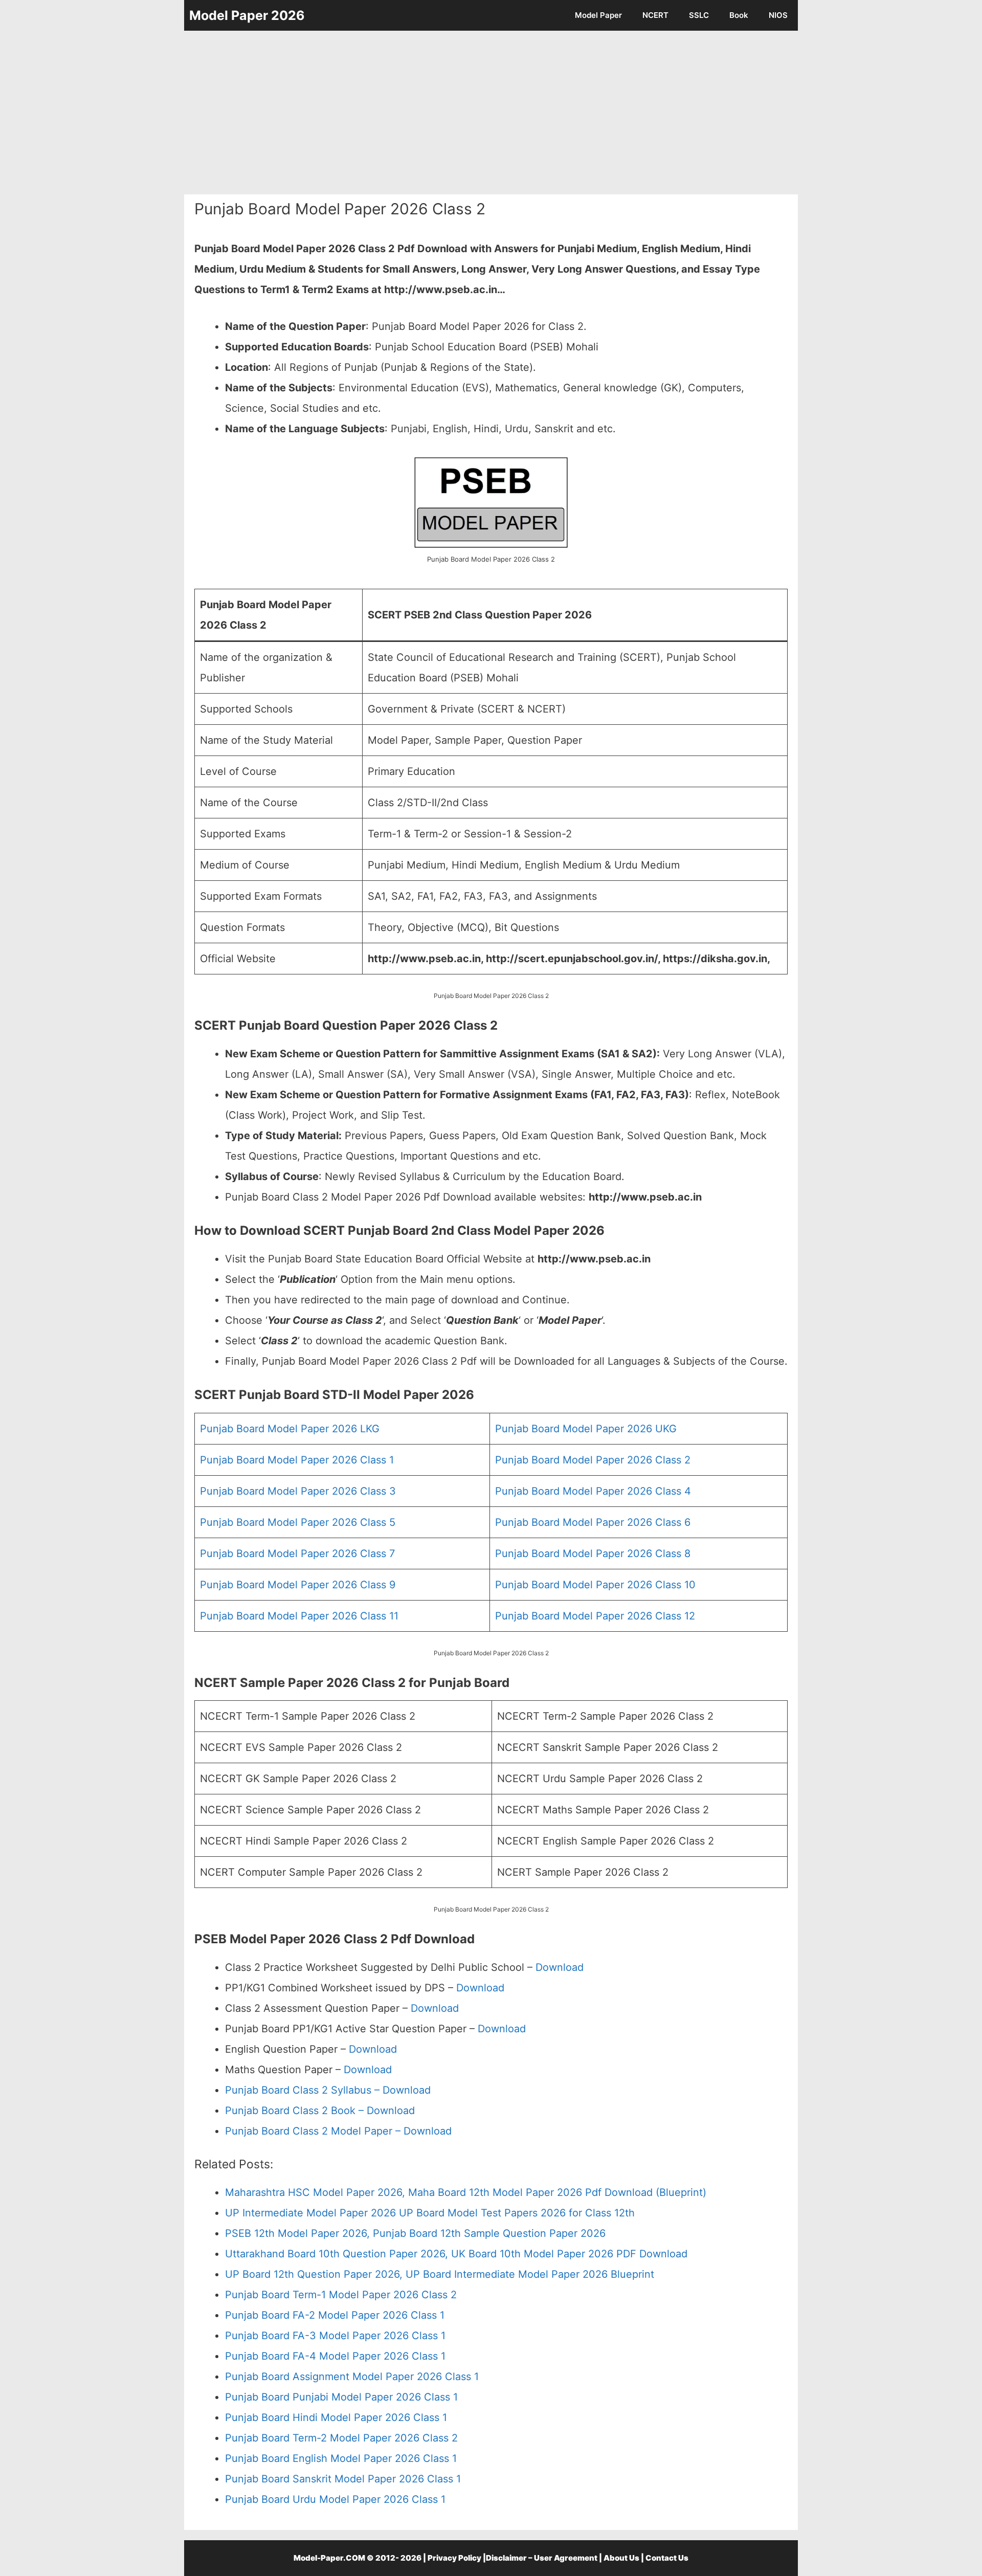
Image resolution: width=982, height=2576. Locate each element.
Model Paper (598, 15)
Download (560, 1967)
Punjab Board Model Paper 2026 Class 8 (593, 1553)
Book (739, 15)
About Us (621, 2558)
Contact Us (667, 2558)
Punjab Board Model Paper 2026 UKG (586, 1429)
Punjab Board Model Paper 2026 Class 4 (593, 1491)
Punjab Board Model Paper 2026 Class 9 (298, 1585)
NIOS (778, 15)
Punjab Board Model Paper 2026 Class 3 (298, 1491)
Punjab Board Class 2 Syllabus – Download (328, 2090)
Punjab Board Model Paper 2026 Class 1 (297, 1460)
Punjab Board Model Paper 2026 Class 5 (298, 1522)
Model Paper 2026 (247, 15)
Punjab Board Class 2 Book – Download (320, 2111)
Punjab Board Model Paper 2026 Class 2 (593, 1460)
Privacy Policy (454, 2558)
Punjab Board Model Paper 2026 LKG (290, 1429)
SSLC (699, 15)
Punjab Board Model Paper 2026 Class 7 (297, 1553)
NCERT (655, 15)
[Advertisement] (491, 113)
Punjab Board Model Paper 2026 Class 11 (299, 1616)
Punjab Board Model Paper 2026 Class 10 (595, 1585)
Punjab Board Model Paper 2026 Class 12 (595, 1616)
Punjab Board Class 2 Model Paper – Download (338, 2131)
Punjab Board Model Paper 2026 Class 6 (593, 1522)
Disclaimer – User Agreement (542, 2558)
